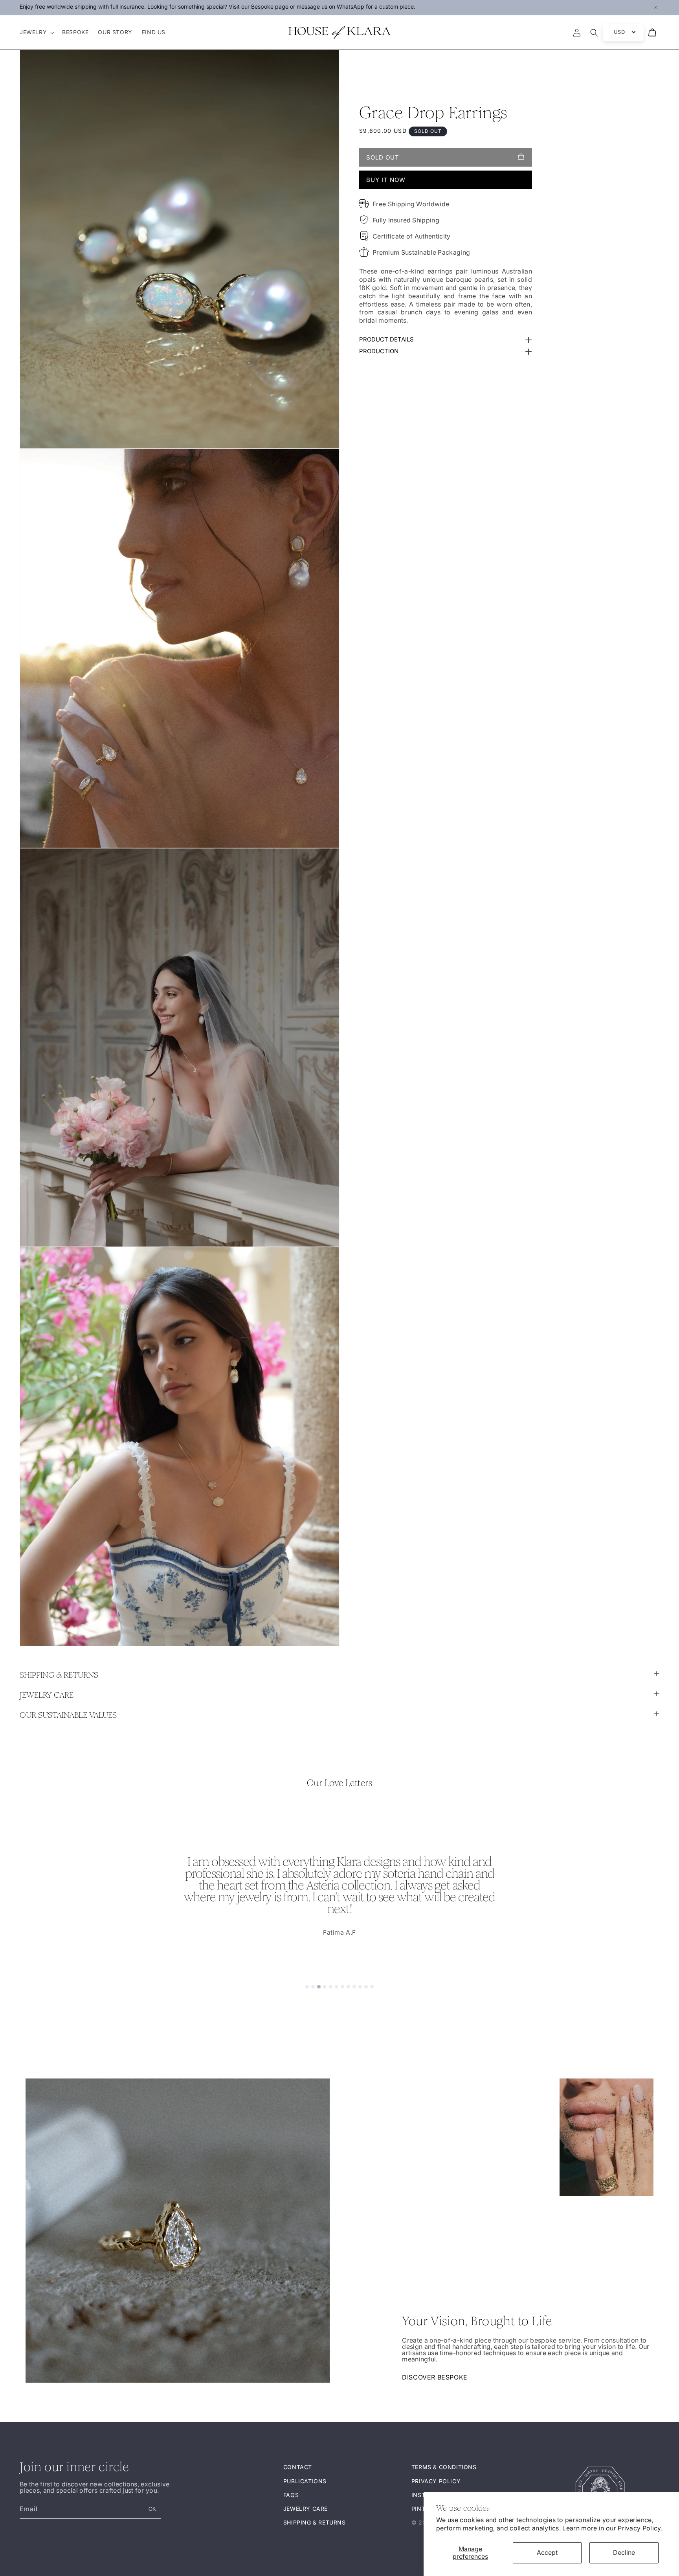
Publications (305, 2481)
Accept (547, 2552)
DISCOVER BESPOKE (435, 2377)
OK (152, 2509)
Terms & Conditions (444, 2467)
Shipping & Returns (315, 2522)
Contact (298, 2467)
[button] (36, 32)
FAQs (291, 2494)
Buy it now (386, 180)
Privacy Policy (436, 2481)
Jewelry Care (306, 2509)
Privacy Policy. (640, 2528)
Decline (624, 2552)
